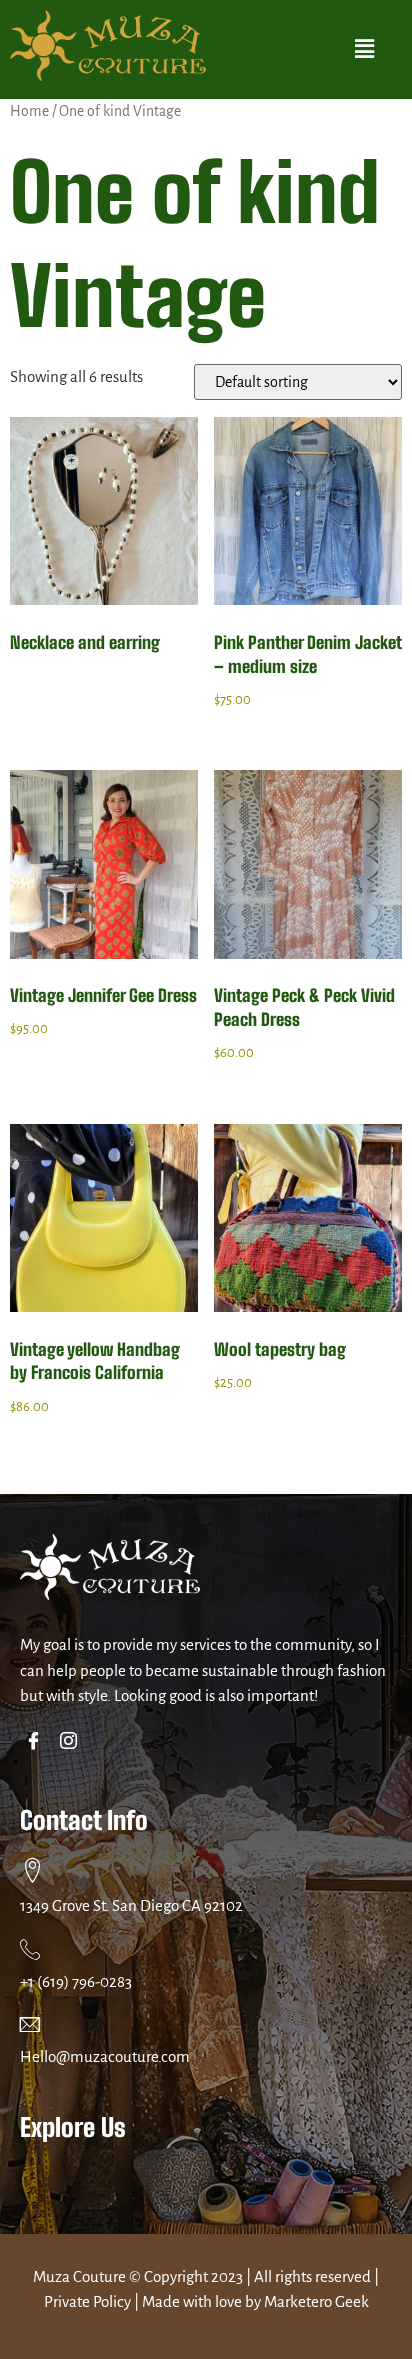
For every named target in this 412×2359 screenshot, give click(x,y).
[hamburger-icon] (369, 2179)
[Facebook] (37, 1743)
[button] (365, 49)
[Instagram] (72, 1743)
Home (29, 111)
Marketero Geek (316, 2301)
